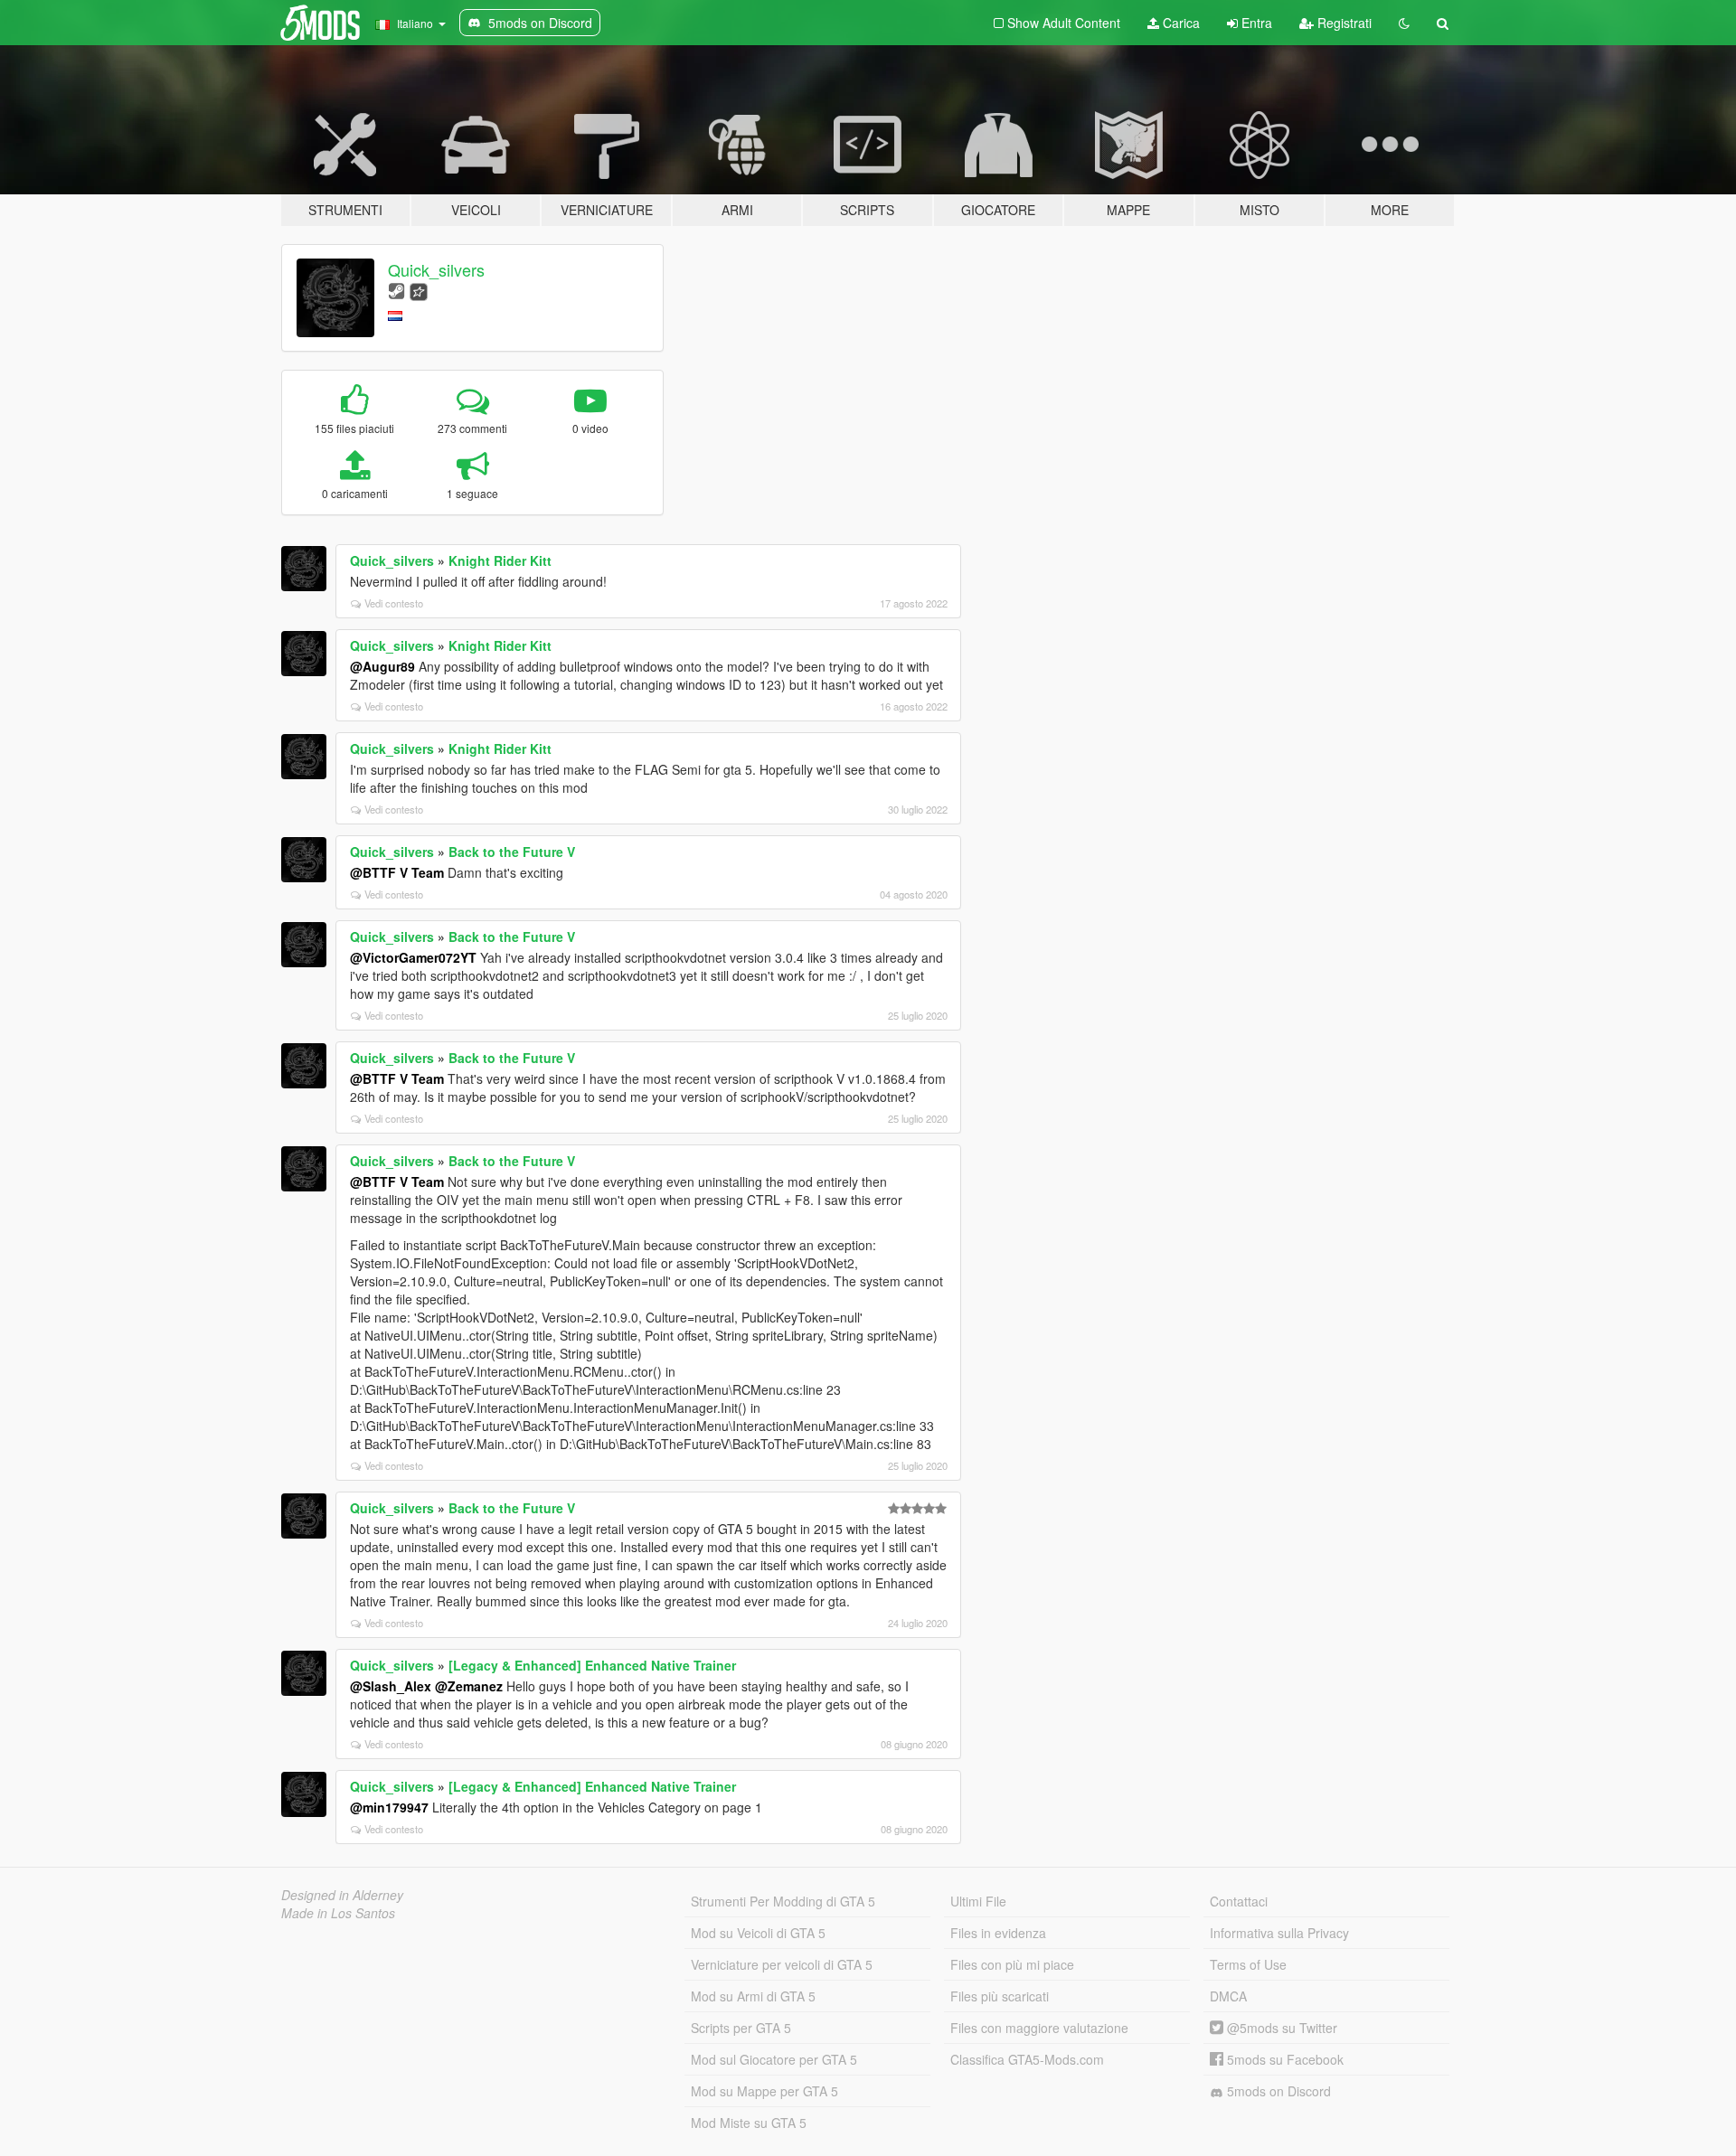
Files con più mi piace (1012, 1964)
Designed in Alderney (342, 1895)
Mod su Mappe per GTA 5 (764, 2091)
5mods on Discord (1277, 2091)
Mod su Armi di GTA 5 (753, 1996)
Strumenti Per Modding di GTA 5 (783, 1901)
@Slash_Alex (391, 1686)
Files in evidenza (998, 1933)
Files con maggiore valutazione (1039, 2028)
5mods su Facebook (1283, 2059)
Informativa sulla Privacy (1279, 1933)
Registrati (1343, 23)
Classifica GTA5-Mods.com (1027, 2059)
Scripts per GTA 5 (741, 2028)
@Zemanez (469, 1686)
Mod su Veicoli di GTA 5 (758, 1933)
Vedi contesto (394, 603)
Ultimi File (978, 1901)
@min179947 (389, 1807)
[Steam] (396, 290)
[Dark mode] (1404, 23)
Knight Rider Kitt (500, 560)
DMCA (1228, 1996)
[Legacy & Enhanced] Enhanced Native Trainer (592, 1665)
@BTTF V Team (397, 872)
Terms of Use (1248, 1964)
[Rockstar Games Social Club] (419, 290)
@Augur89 (382, 666)
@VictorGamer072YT (413, 957)
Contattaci (1239, 1901)
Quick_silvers (436, 269)
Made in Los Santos (338, 1913)
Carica (1179, 23)
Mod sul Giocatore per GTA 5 (774, 2059)
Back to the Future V (512, 852)
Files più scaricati (1000, 1996)
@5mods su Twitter (1280, 2028)
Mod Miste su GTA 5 (749, 2123)
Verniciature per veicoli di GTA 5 (782, 1964)
